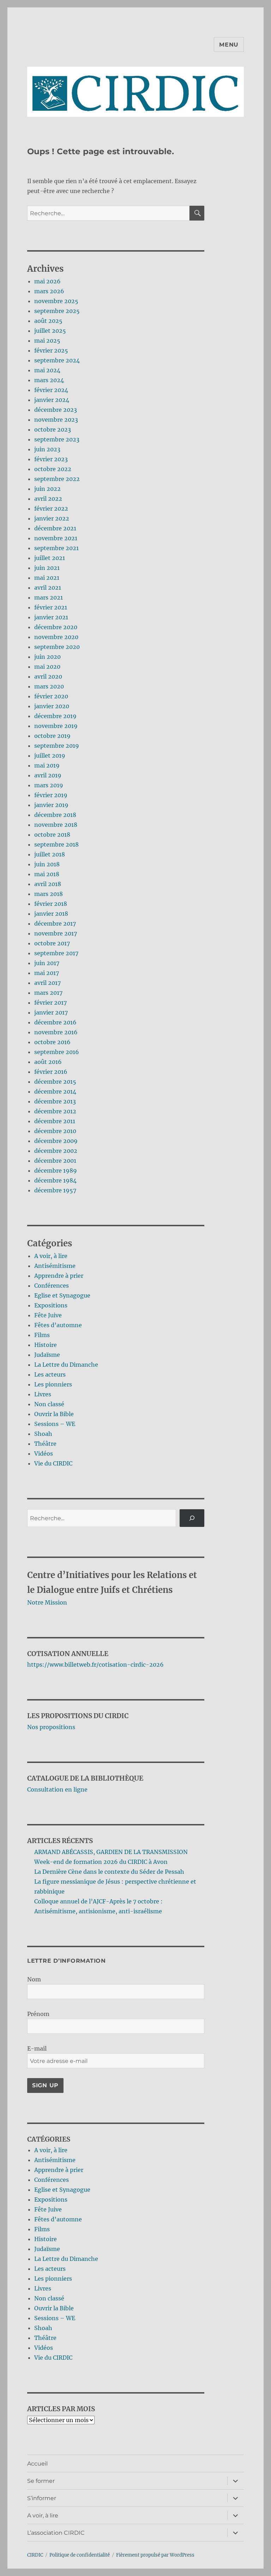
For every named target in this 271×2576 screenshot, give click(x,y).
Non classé (49, 1404)
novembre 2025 (56, 301)
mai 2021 (47, 578)
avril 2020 (48, 676)
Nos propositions (51, 1727)
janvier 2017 (51, 1012)
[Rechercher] (192, 1518)
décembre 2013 (55, 1101)
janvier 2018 (51, 914)
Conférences (52, 1286)
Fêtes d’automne (58, 1325)
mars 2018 (49, 894)
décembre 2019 (55, 716)
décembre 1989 (56, 1170)
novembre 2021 (56, 538)
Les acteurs (50, 1374)
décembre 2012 (55, 1111)
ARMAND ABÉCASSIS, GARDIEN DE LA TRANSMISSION (111, 1852)
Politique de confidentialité (80, 2555)
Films (42, 1335)
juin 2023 (47, 449)
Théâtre (45, 1444)
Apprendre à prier (59, 1276)
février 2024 (51, 390)
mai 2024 (47, 370)
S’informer (42, 2498)
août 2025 (48, 321)
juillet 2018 (50, 854)
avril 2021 (48, 588)
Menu (229, 45)
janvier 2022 (52, 518)
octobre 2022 (53, 469)
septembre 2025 (57, 311)
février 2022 (51, 508)
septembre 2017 (56, 953)
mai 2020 (47, 667)
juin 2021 (47, 568)
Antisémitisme (55, 1266)
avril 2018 (48, 884)
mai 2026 (47, 281)
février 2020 (51, 696)
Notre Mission (47, 1602)
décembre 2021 (55, 528)
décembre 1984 (55, 1180)
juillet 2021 (50, 558)
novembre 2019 (56, 726)
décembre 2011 (55, 1121)
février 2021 (51, 607)
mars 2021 (49, 597)
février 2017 (50, 1003)
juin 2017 (47, 963)
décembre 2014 (55, 1091)
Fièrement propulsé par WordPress (155, 2555)
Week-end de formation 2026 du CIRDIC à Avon (101, 1862)
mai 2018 (47, 874)
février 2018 (51, 904)
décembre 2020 (56, 627)
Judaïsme (47, 1355)
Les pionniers (53, 1384)
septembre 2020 (57, 647)
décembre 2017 (55, 923)
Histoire (46, 1345)
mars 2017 (48, 993)
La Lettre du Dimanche (66, 1365)
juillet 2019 (50, 756)
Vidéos (44, 1453)
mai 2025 (47, 341)
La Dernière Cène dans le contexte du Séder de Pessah (109, 1872)
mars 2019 (49, 785)
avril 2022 (48, 499)
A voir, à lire (51, 1256)
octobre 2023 (53, 429)
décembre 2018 (55, 815)
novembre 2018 (56, 825)
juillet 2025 (50, 331)
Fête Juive (48, 1315)
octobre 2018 (52, 835)
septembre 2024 (57, 360)
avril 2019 (48, 775)
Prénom (38, 2014)
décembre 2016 (55, 1022)
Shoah (43, 1434)
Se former (41, 2481)
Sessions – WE (55, 1424)
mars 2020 (49, 686)
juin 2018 (47, 864)
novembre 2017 (56, 933)
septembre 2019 (57, 746)
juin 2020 (47, 657)
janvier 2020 (52, 706)
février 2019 (51, 795)
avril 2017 (47, 983)
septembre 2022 (57, 479)
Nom (34, 1979)
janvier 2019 (51, 805)
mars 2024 (49, 380)
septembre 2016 (57, 1052)
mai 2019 (47, 765)
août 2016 (48, 1062)
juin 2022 (47, 489)
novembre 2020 (56, 637)
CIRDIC (35, 2555)
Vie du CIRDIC (53, 1463)
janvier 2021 (51, 617)
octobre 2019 (52, 736)
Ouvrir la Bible (54, 1414)
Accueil (37, 2464)
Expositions (51, 1305)
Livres (43, 1394)
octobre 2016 (52, 1042)
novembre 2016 (56, 1032)
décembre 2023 (56, 410)
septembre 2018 (56, 844)
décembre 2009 (56, 1141)
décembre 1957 (55, 1190)
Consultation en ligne (57, 1789)
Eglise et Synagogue (62, 1295)
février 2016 (51, 1072)
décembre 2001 (55, 1161)
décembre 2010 (55, 1131)
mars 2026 (49, 291)
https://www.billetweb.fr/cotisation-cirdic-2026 (95, 1665)
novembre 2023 (56, 420)
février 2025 (51, 350)
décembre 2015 (55, 1082)
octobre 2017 (52, 943)
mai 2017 (47, 973)
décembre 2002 (56, 1151)
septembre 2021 (56, 548)
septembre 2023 (57, 439)
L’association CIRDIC (56, 2533)
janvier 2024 (52, 400)
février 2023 (51, 459)
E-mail (37, 2048)
